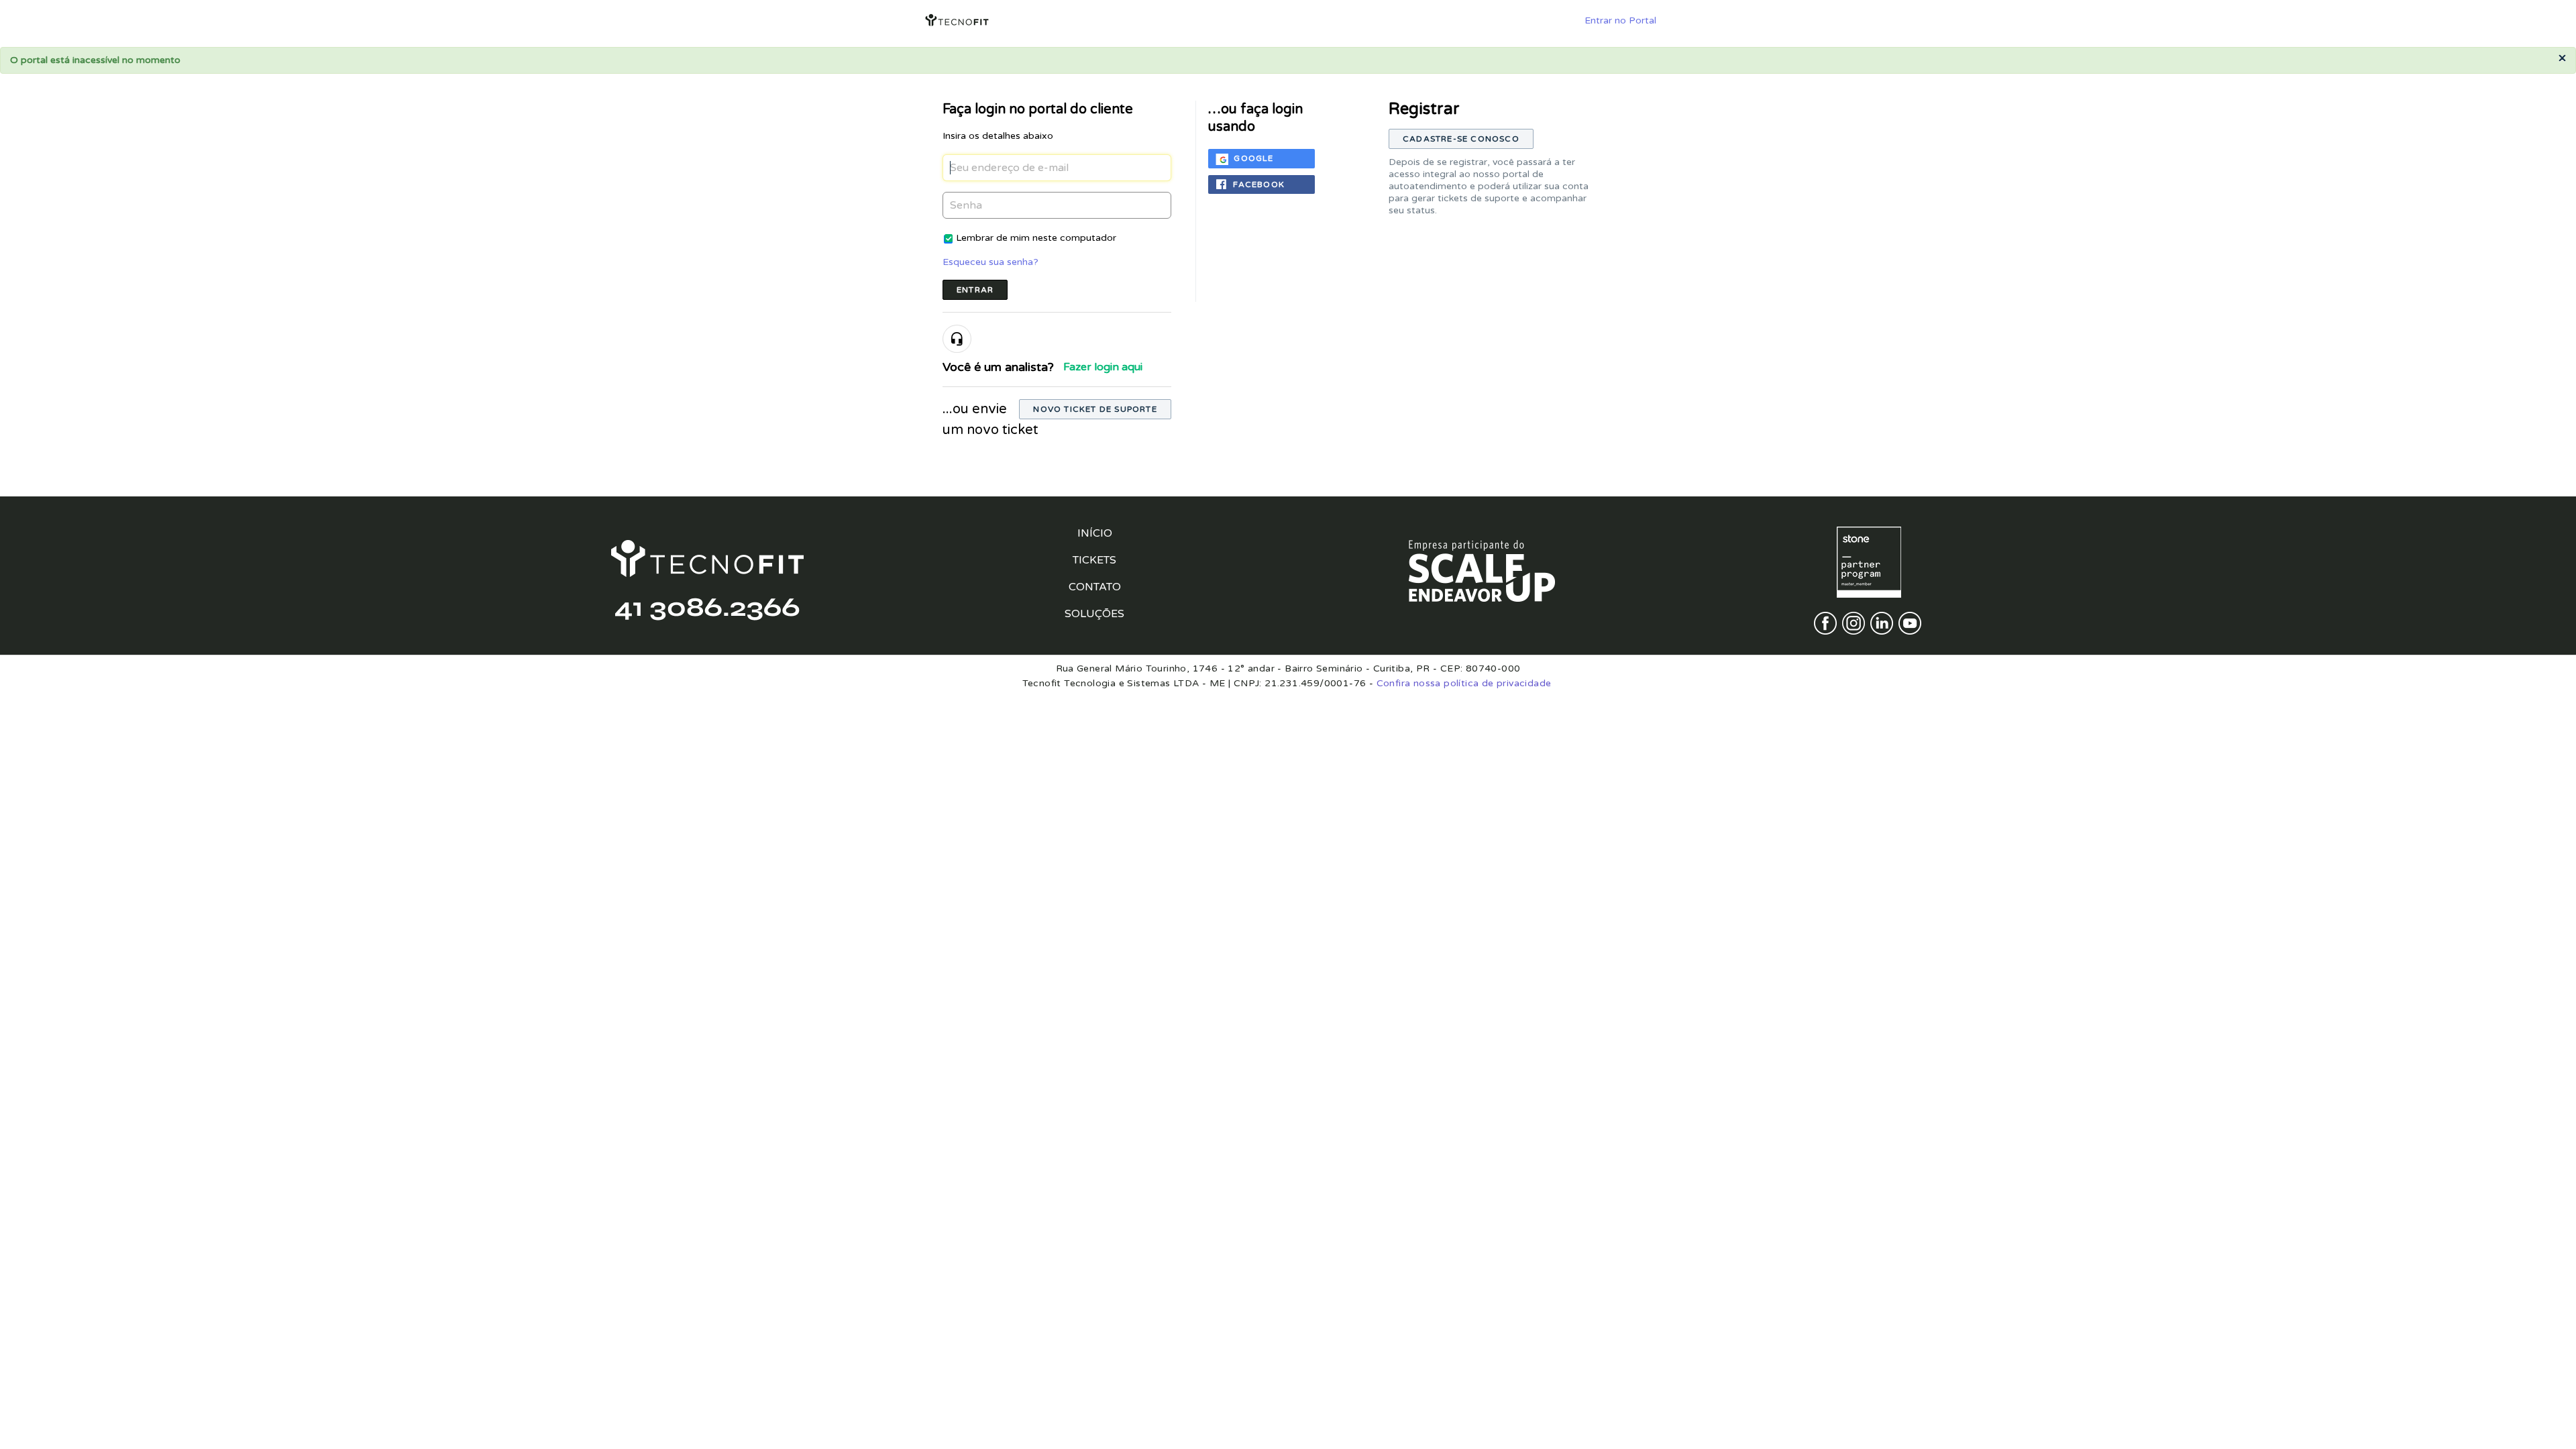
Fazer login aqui (1103, 367)
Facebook (1259, 184)
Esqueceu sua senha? (990, 262)
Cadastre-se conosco (1461, 139)
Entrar (975, 290)
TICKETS (1094, 560)
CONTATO (1095, 587)
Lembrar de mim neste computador (1036, 238)
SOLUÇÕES (1094, 614)
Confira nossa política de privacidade (1464, 683)
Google (1253, 158)
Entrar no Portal (1620, 20)
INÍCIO (1095, 533)
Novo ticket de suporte (1095, 409)
